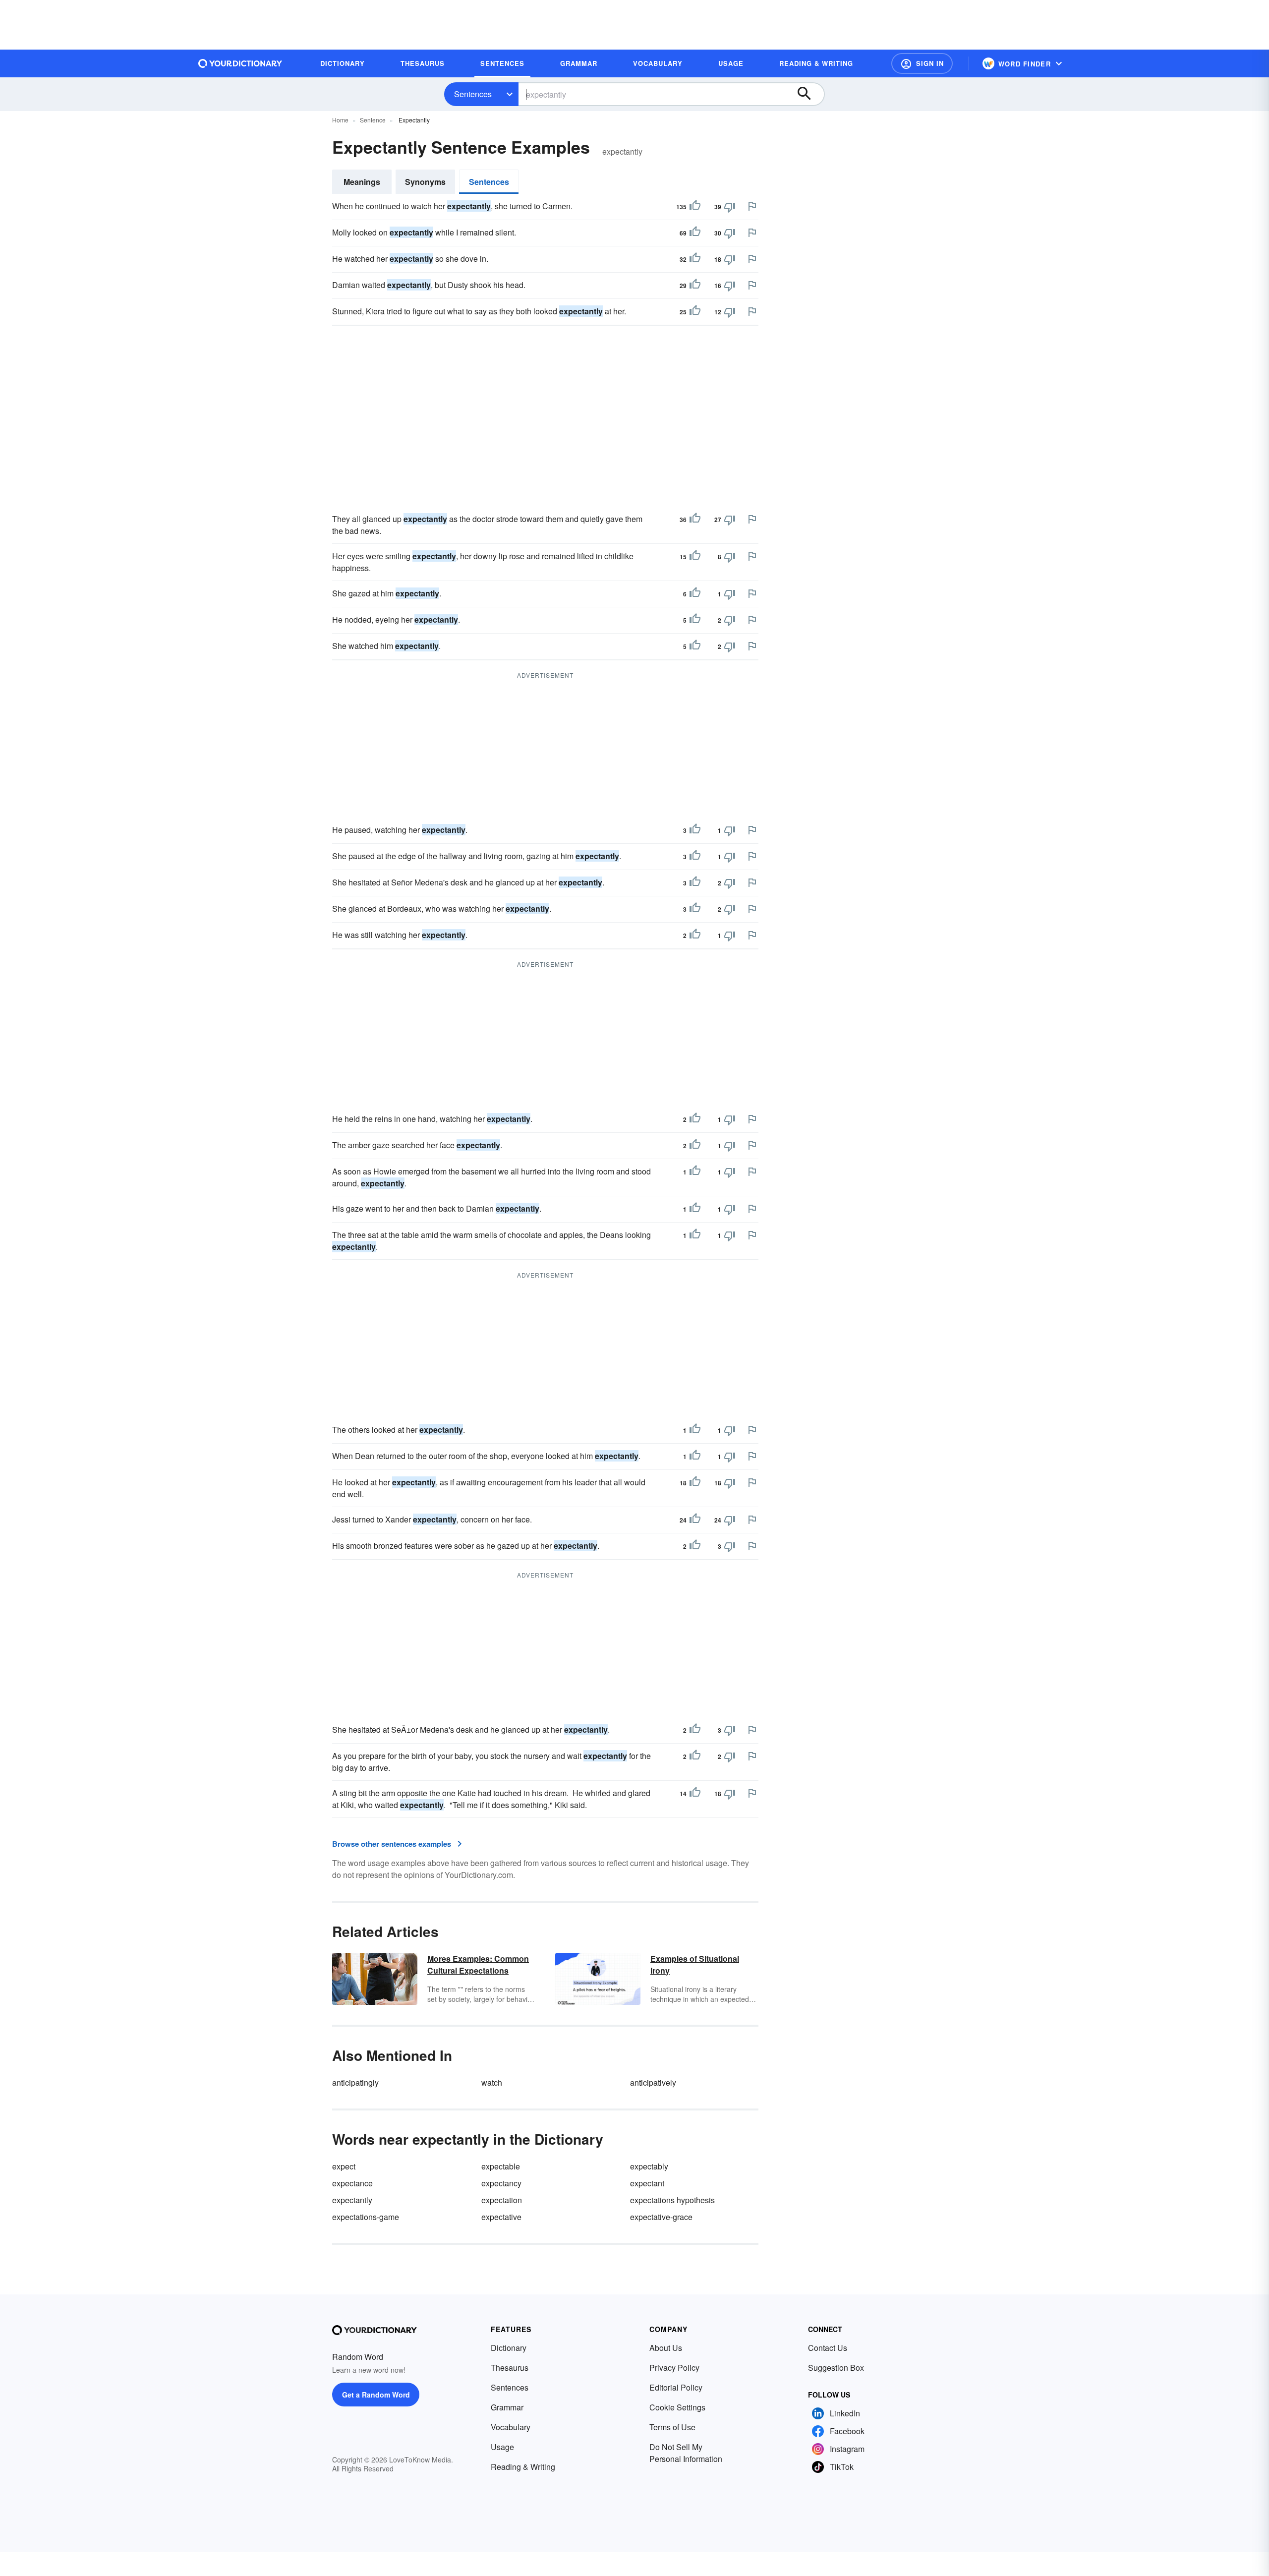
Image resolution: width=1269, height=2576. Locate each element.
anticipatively (653, 2082)
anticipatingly (355, 2082)
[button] (922, 63)
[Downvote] (730, 207)
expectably (649, 2166)
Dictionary (509, 2348)
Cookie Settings (677, 2407)
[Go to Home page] (240, 63)
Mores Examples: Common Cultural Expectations (478, 1964)
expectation (502, 2200)
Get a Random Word (376, 2395)
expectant (647, 2183)
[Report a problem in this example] (752, 206)
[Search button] (809, 94)
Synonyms (425, 182)
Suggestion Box (836, 2368)
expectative (501, 2217)
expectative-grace (661, 2217)
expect (344, 2166)
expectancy (501, 2183)
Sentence (373, 120)
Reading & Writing (523, 2467)
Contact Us (828, 2348)
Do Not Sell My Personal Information (686, 2453)
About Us (666, 2348)
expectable (501, 2166)
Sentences (473, 94)
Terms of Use (672, 2427)
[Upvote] (695, 207)
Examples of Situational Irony (695, 1964)
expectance (352, 2183)
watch (492, 2082)
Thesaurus (510, 2368)
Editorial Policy (676, 2387)
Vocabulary (511, 2427)
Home (340, 120)
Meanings (362, 182)
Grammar (507, 2407)
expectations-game (366, 2217)
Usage (502, 2447)
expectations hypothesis (672, 2200)
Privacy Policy (674, 2368)
